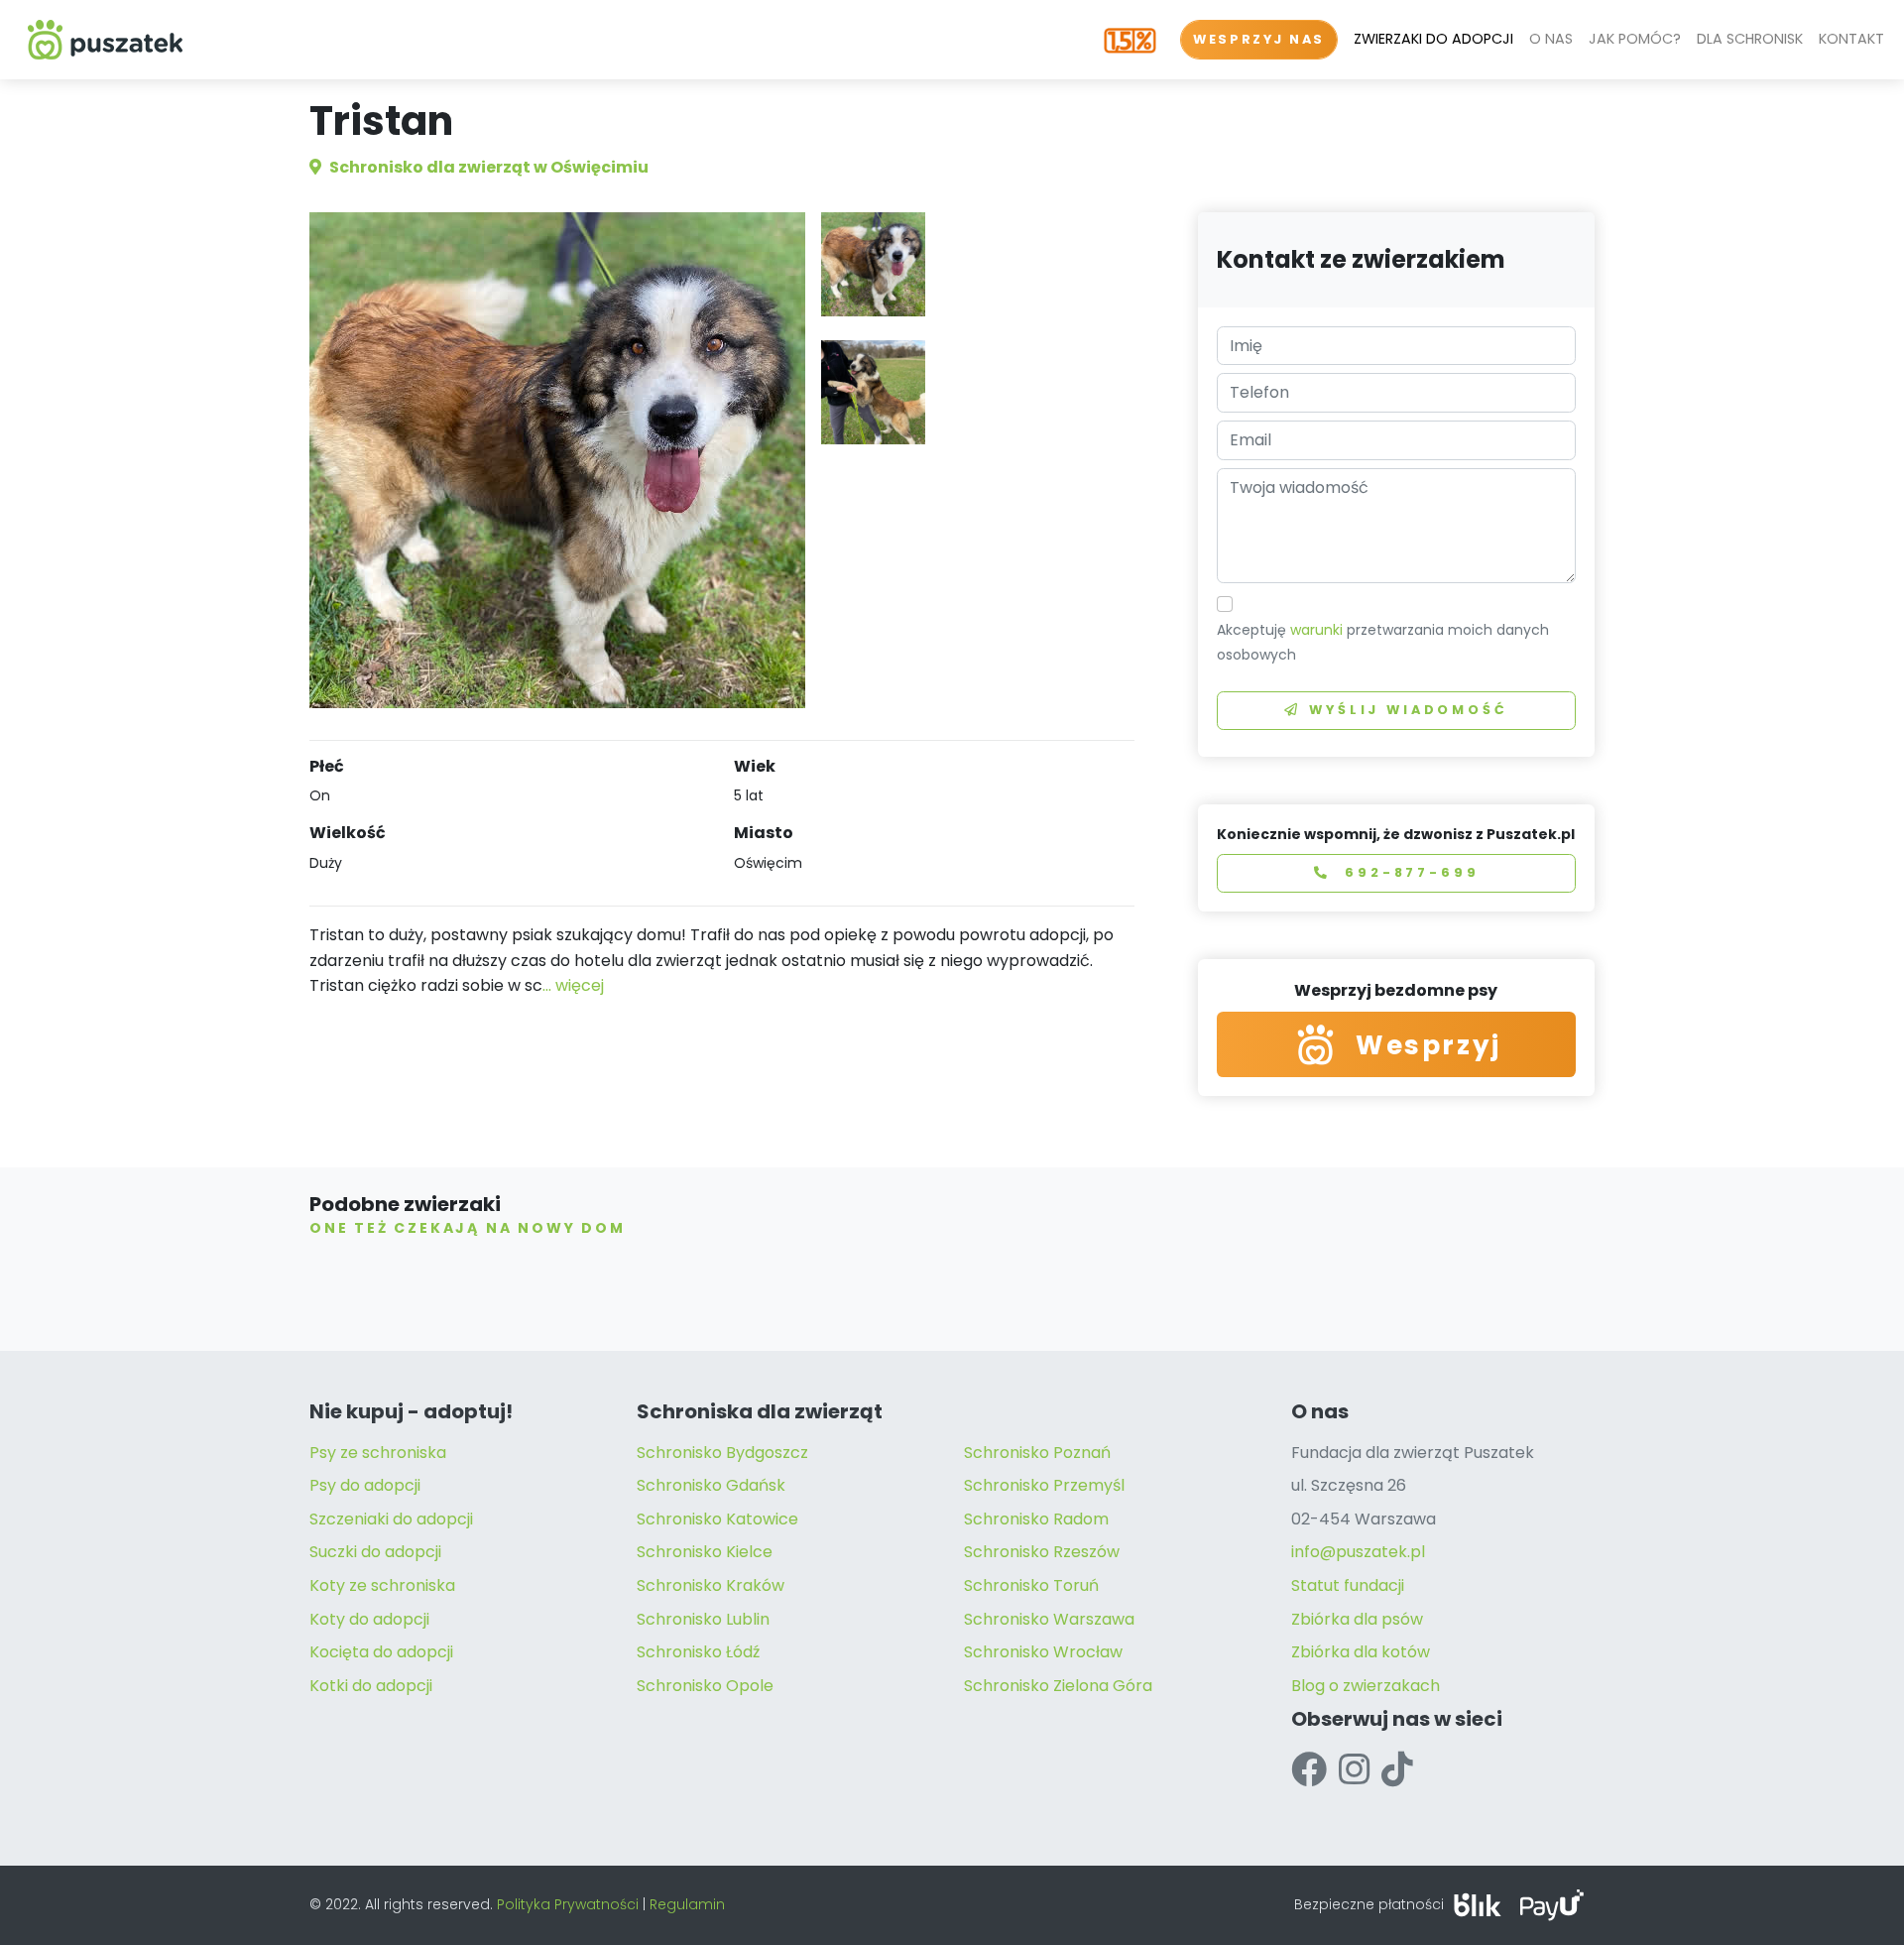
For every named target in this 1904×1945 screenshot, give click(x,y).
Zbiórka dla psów (1357, 1619)
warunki (1316, 630)
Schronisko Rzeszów (1042, 1552)
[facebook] (1309, 1770)
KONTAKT (1851, 39)
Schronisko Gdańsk (711, 1485)
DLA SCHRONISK (1750, 39)
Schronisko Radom (1036, 1519)
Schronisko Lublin (703, 1619)
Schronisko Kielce (705, 1552)
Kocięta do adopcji (381, 1652)
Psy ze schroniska (378, 1453)
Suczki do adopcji (375, 1552)
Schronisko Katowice (717, 1519)
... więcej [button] (573, 985)
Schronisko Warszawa (1049, 1619)
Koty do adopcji (369, 1619)
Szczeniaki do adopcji (391, 1519)
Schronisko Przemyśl (1044, 1485)
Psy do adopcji (365, 1485)
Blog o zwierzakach (1366, 1686)
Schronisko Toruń (1031, 1585)
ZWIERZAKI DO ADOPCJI (1433, 39)
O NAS (1551, 39)
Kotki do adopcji (371, 1686)
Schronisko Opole (705, 1686)
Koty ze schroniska (382, 1585)
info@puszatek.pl (1358, 1552)
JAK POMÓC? (1635, 39)
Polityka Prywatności (568, 1904)
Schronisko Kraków (711, 1585)
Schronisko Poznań (1037, 1453)
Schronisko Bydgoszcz (722, 1453)
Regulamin (687, 1904)
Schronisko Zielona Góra (1058, 1686)
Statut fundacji (1348, 1585)
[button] (873, 264)
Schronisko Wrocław (1043, 1652)
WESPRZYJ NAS (1259, 39)
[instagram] (1354, 1770)
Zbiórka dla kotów (1361, 1652)
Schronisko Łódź (698, 1652)
